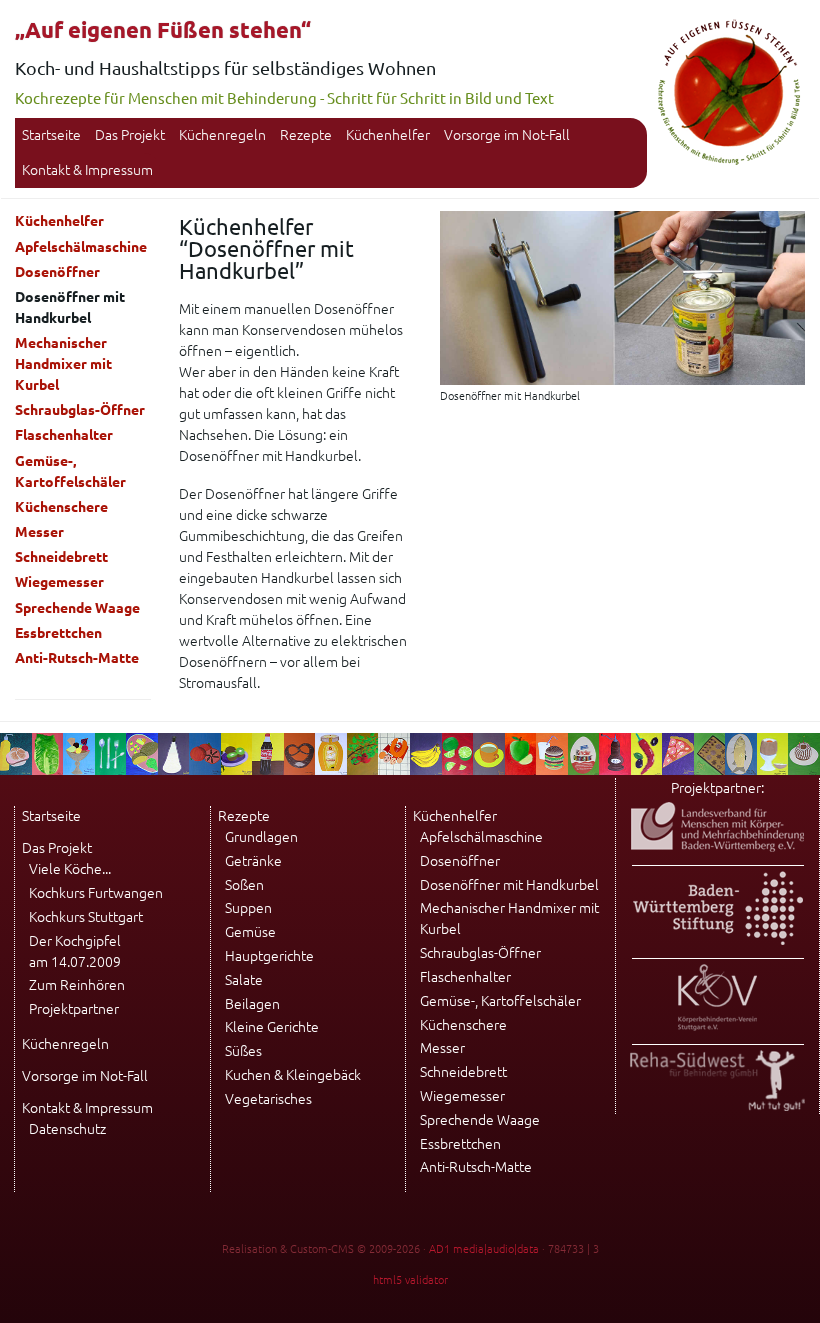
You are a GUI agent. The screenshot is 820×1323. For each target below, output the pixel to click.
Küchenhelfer (388, 135)
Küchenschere (61, 507)
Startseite (51, 135)
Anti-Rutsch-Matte (77, 658)
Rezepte (306, 135)
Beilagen (252, 1004)
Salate (244, 980)
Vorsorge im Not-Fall (507, 135)
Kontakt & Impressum (87, 170)
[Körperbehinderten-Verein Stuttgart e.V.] (717, 1026)
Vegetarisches (268, 1099)
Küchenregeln (222, 135)
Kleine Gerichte (272, 1027)
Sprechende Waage (77, 608)
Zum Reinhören (77, 985)
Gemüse (250, 932)
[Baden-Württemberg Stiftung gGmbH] (718, 940)
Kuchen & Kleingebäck (293, 1075)
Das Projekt (130, 135)
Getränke (253, 861)
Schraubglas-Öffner (80, 410)
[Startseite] (729, 162)
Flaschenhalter (64, 435)
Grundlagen (261, 837)
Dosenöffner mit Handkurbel (509, 885)
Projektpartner (74, 1009)
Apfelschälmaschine (81, 247)
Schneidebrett (61, 557)
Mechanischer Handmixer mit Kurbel (63, 364)
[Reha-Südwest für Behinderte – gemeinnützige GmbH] (717, 1106)
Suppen (248, 908)
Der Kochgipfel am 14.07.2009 (75, 951)
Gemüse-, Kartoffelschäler (70, 471)
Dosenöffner (57, 272)
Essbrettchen (58, 633)
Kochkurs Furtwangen (96, 893)
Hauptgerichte (269, 956)
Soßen (244, 885)
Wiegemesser (59, 582)
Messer (39, 532)
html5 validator (410, 1280)
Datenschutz (67, 1129)
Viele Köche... (70, 869)
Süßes (243, 1051)
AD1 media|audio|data (484, 1249)
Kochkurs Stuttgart (86, 917)
